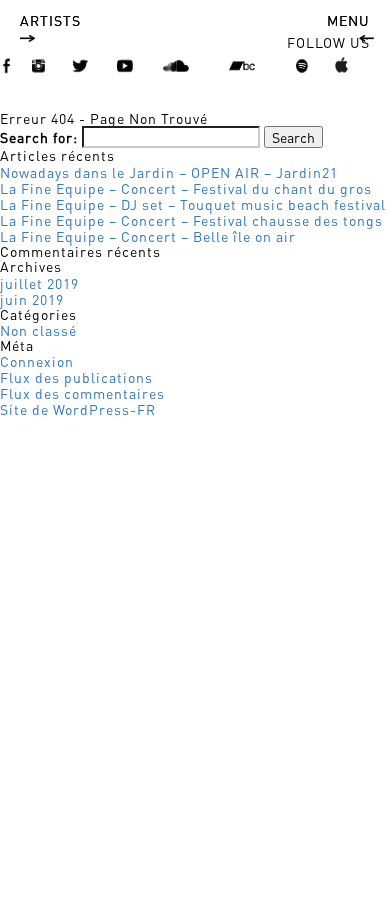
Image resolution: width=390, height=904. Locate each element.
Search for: (39, 137)
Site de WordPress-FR (78, 409)
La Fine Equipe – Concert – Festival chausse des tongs (191, 220)
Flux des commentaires (82, 393)
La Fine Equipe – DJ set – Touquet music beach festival (193, 204)
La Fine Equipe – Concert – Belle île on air (148, 236)
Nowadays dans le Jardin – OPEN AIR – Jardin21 (169, 172)
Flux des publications (76, 377)
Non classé (38, 330)
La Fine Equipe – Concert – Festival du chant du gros (186, 188)
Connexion (37, 361)
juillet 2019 (39, 283)
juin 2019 (32, 299)
